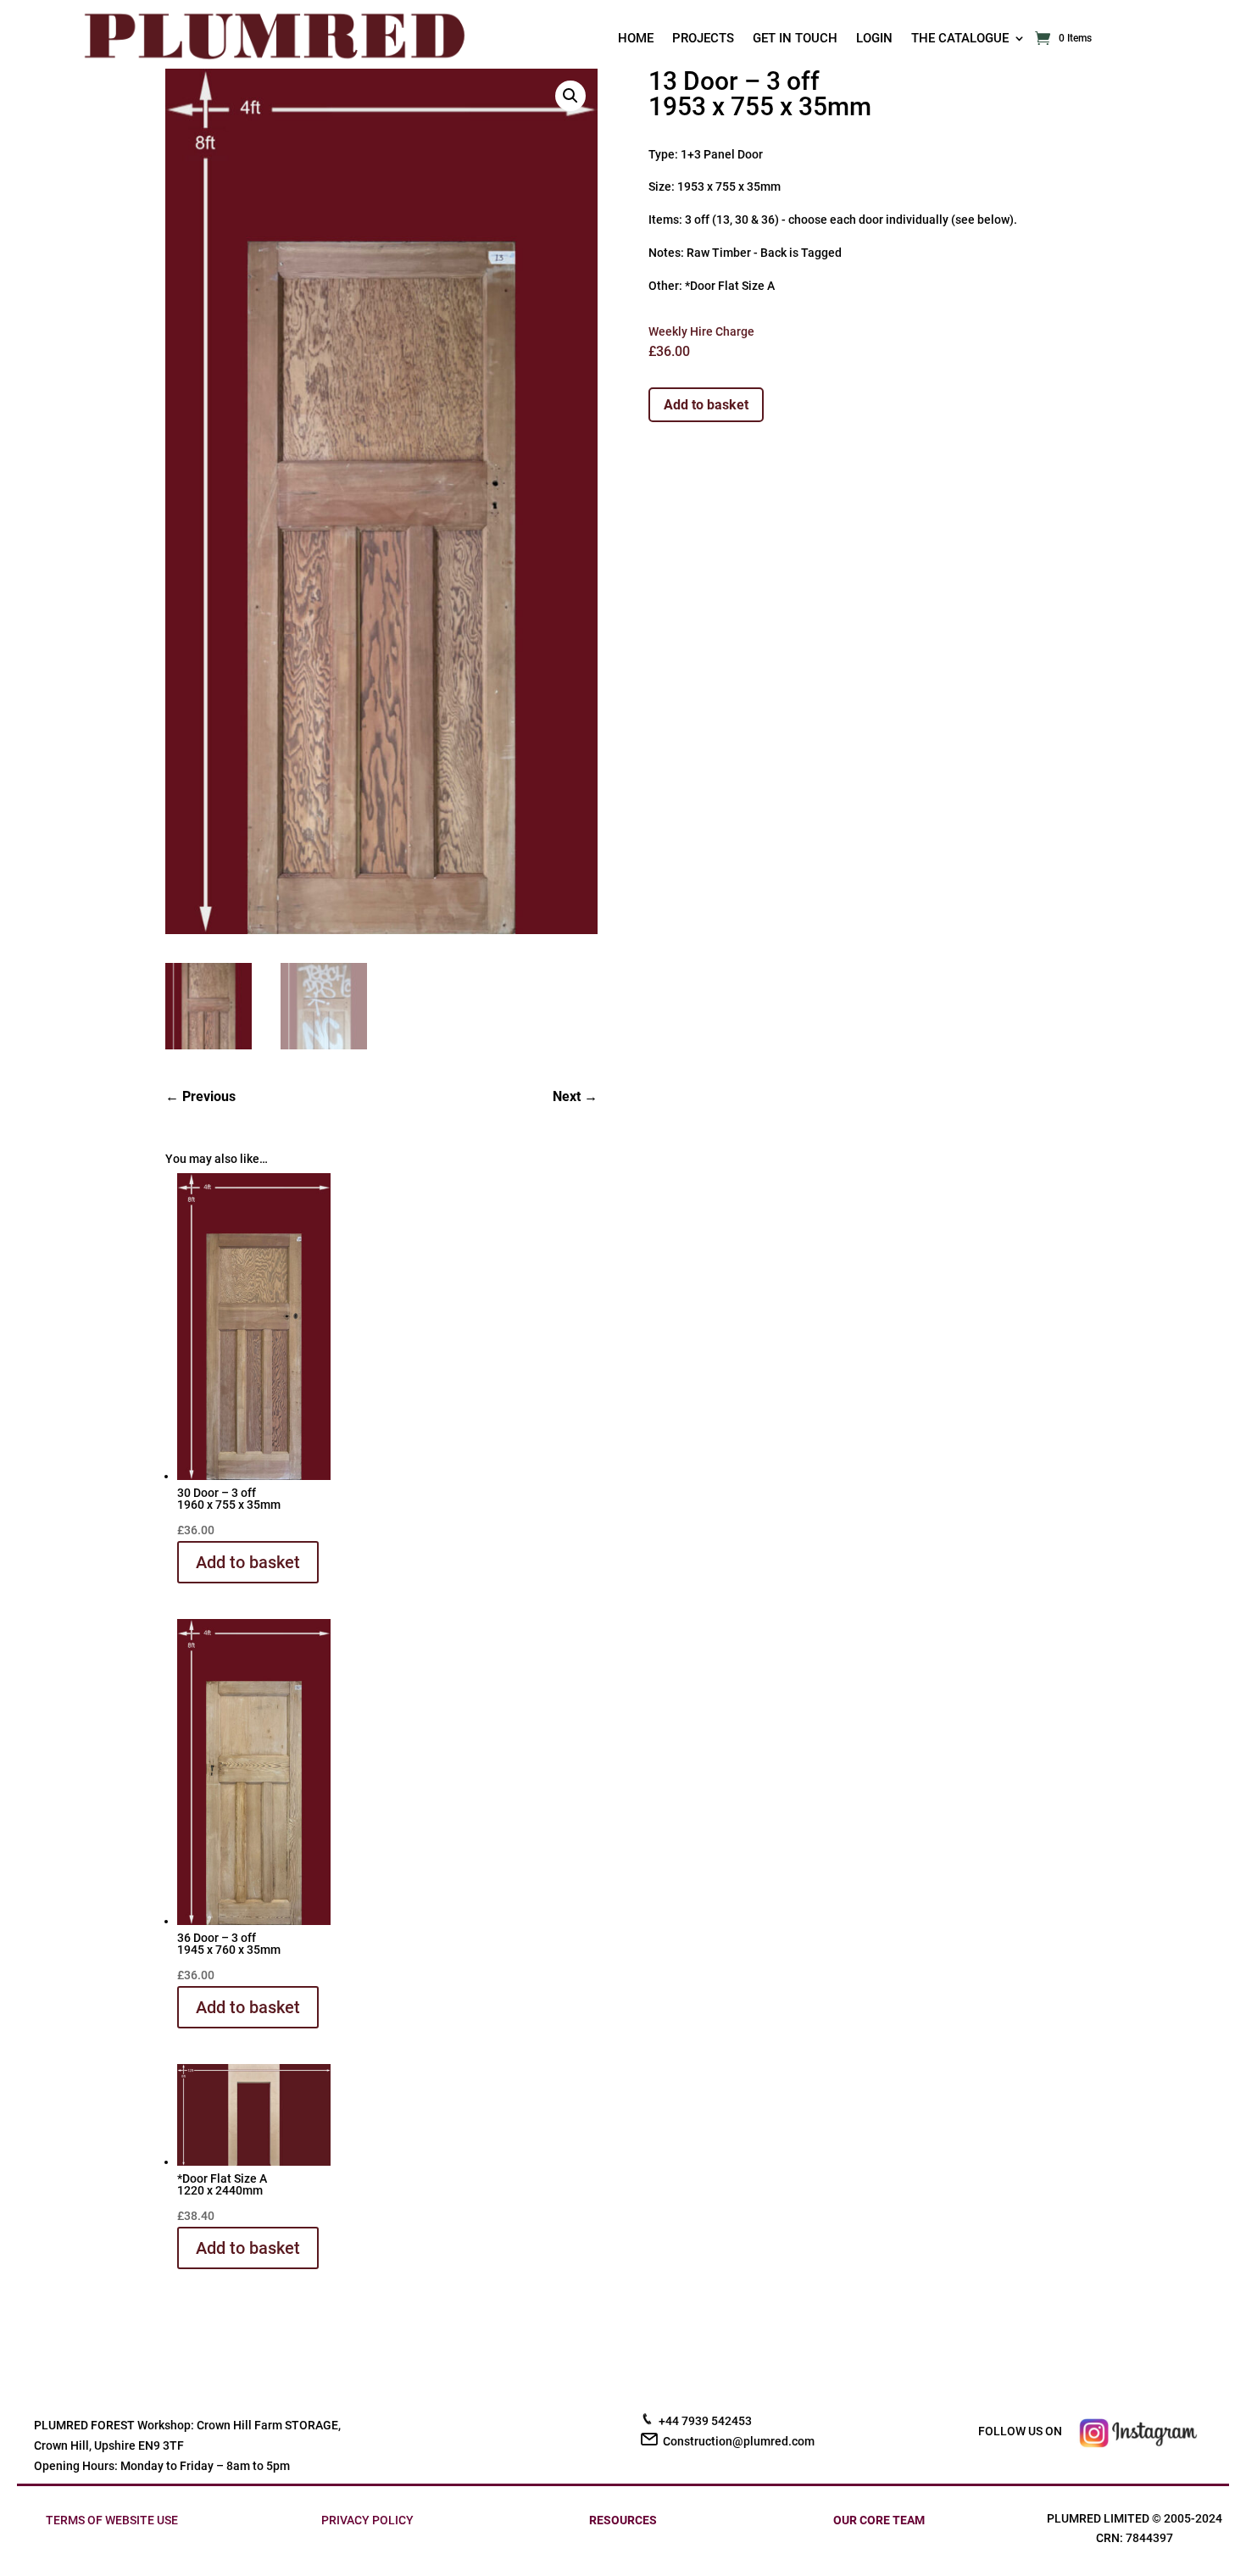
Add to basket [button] (248, 1562)
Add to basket (706, 405)
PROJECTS (703, 39)
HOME (636, 39)
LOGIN (874, 39)
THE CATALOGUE (960, 39)
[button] (570, 96)
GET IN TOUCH (795, 39)
